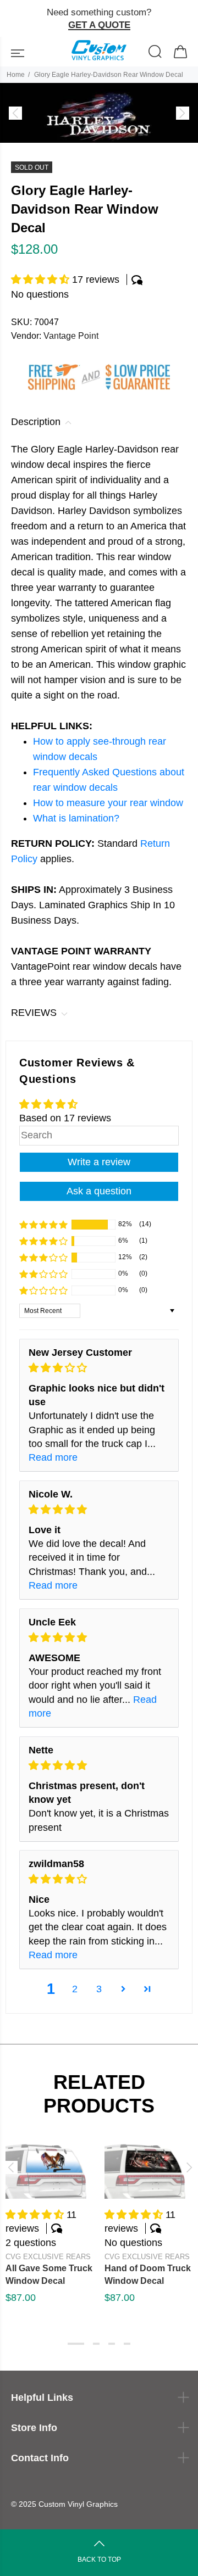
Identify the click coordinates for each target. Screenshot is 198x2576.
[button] (42, 280)
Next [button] (188, 2167)
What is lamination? (76, 818)
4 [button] (127, 2344)
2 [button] (75, 1989)
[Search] (155, 53)
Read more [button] (53, 1457)
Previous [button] (10, 2167)
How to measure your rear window (108, 803)
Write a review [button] (99, 1162)
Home (16, 75)
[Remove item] (185, 19)
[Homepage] (99, 52)
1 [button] (76, 2344)
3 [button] (99, 1989)
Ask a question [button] (99, 1191)
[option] (99, 113)
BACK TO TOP (99, 2560)
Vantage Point (71, 336)
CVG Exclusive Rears (48, 2257)
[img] (99, 1368)
